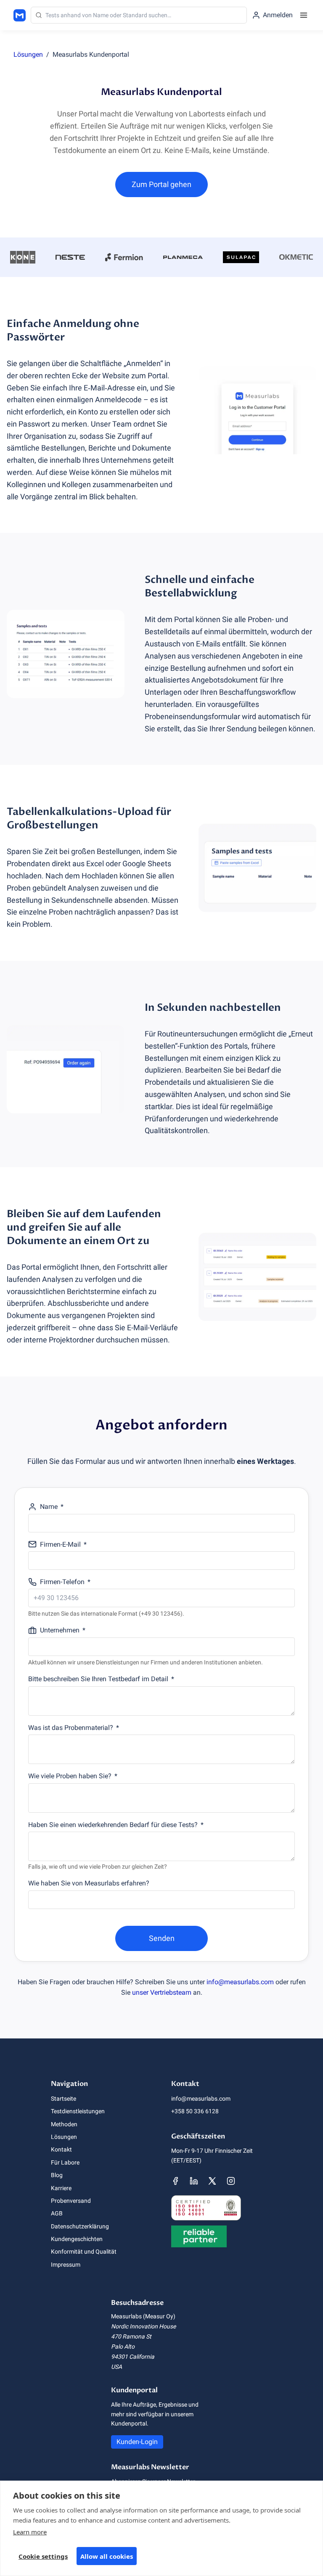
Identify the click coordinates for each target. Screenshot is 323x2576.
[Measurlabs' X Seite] (212, 2181)
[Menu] (304, 15)
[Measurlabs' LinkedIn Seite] (194, 2181)
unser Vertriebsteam (162, 1992)
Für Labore (65, 2162)
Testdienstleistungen (78, 2111)
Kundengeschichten (77, 2239)
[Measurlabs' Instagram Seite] (231, 2181)
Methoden (64, 2124)
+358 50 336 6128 (195, 2111)
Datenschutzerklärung (80, 2226)
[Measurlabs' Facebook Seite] (175, 2181)
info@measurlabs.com (240, 1982)
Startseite (64, 2099)
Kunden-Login (137, 2442)
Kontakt (61, 2149)
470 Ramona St (131, 2336)
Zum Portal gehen (161, 184)
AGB (57, 2213)
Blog (57, 2175)
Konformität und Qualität (84, 2252)
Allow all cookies (107, 2556)
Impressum (66, 2265)
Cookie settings (43, 2556)
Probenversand (71, 2201)
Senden (162, 1938)
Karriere (61, 2188)
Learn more (30, 2532)
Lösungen (28, 54)
